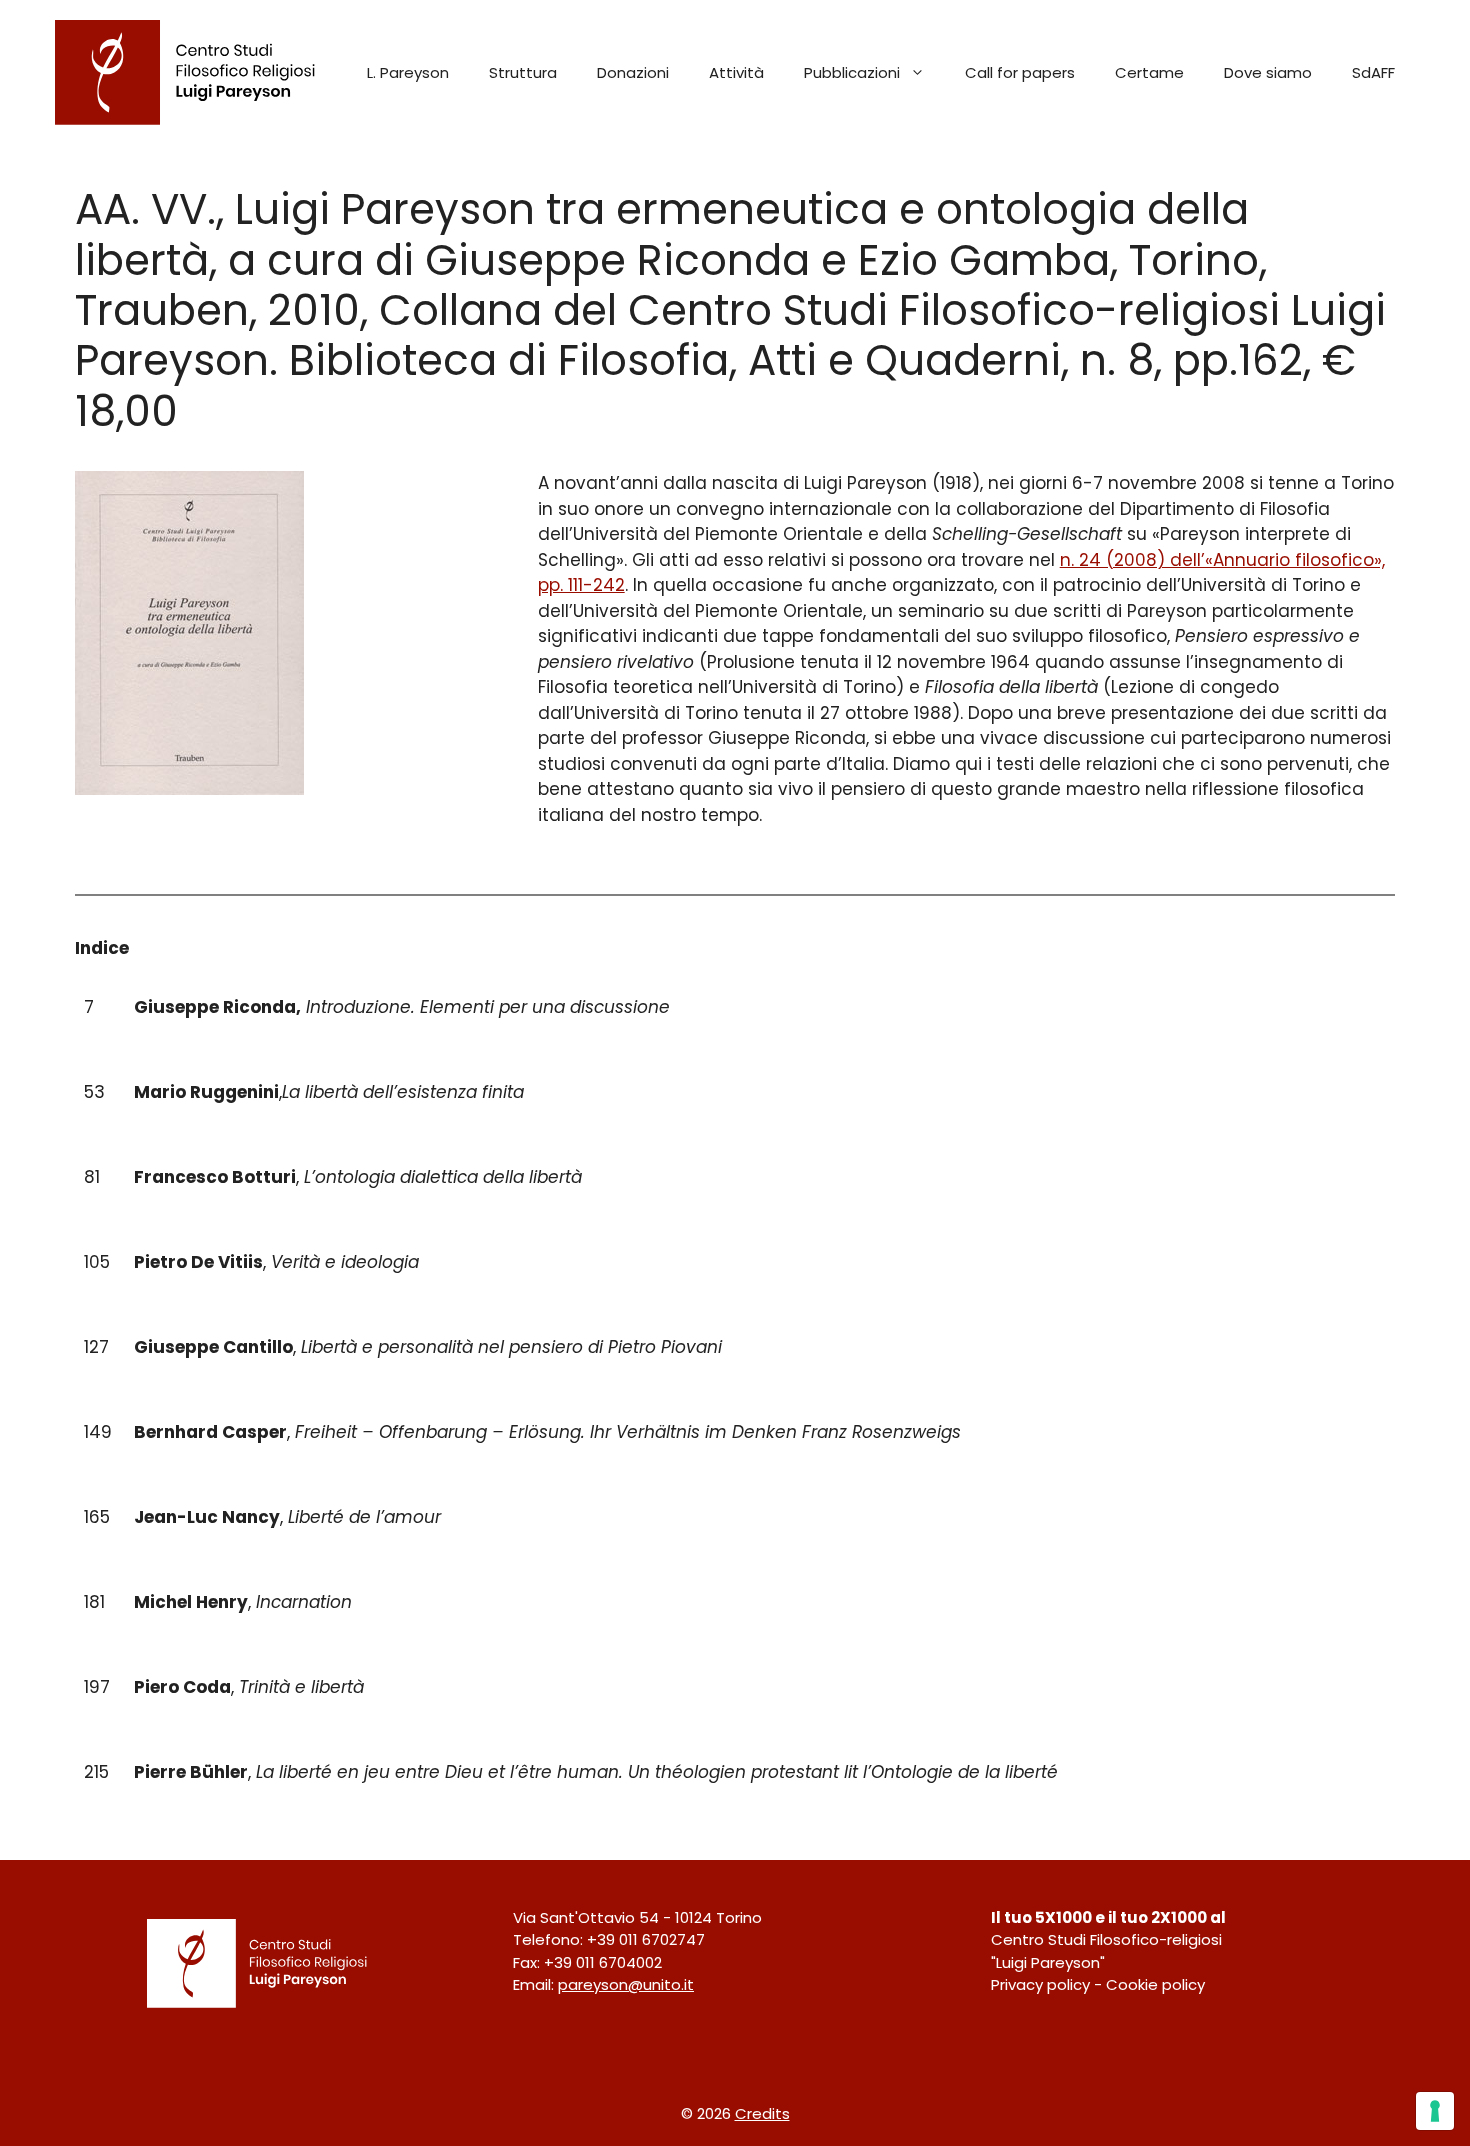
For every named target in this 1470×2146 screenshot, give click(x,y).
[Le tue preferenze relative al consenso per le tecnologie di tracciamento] (1435, 2111)
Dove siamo (1268, 72)
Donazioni (633, 72)
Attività (736, 72)
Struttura (523, 72)
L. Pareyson (408, 72)
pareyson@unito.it (626, 1984)
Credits (762, 2113)
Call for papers (1020, 72)
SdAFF (1373, 72)
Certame (1149, 72)
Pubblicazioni (852, 72)
